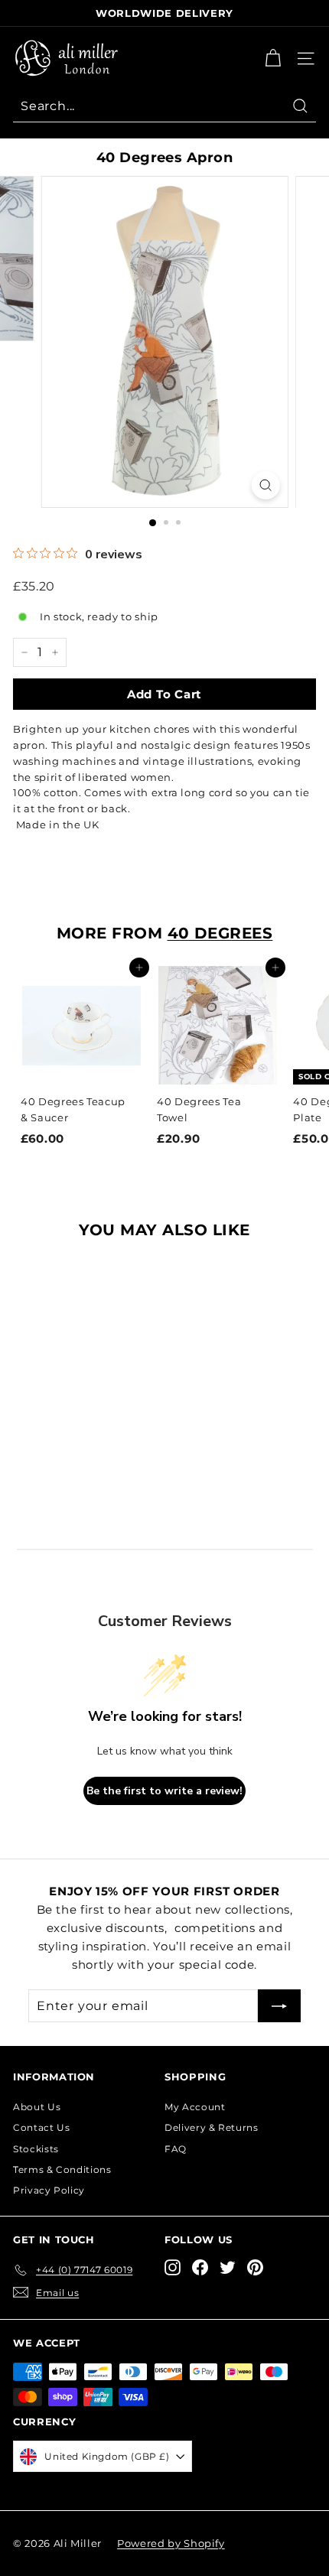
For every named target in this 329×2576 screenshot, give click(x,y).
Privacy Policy (49, 2190)
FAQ (176, 2149)
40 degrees (220, 933)
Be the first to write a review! (164, 1791)
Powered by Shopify (171, 2543)
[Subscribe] (279, 2006)
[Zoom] (265, 485)
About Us (37, 2107)
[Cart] (273, 59)
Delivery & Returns (212, 2127)
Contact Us (42, 2127)
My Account (195, 2107)
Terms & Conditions (62, 2169)
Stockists (36, 2149)
